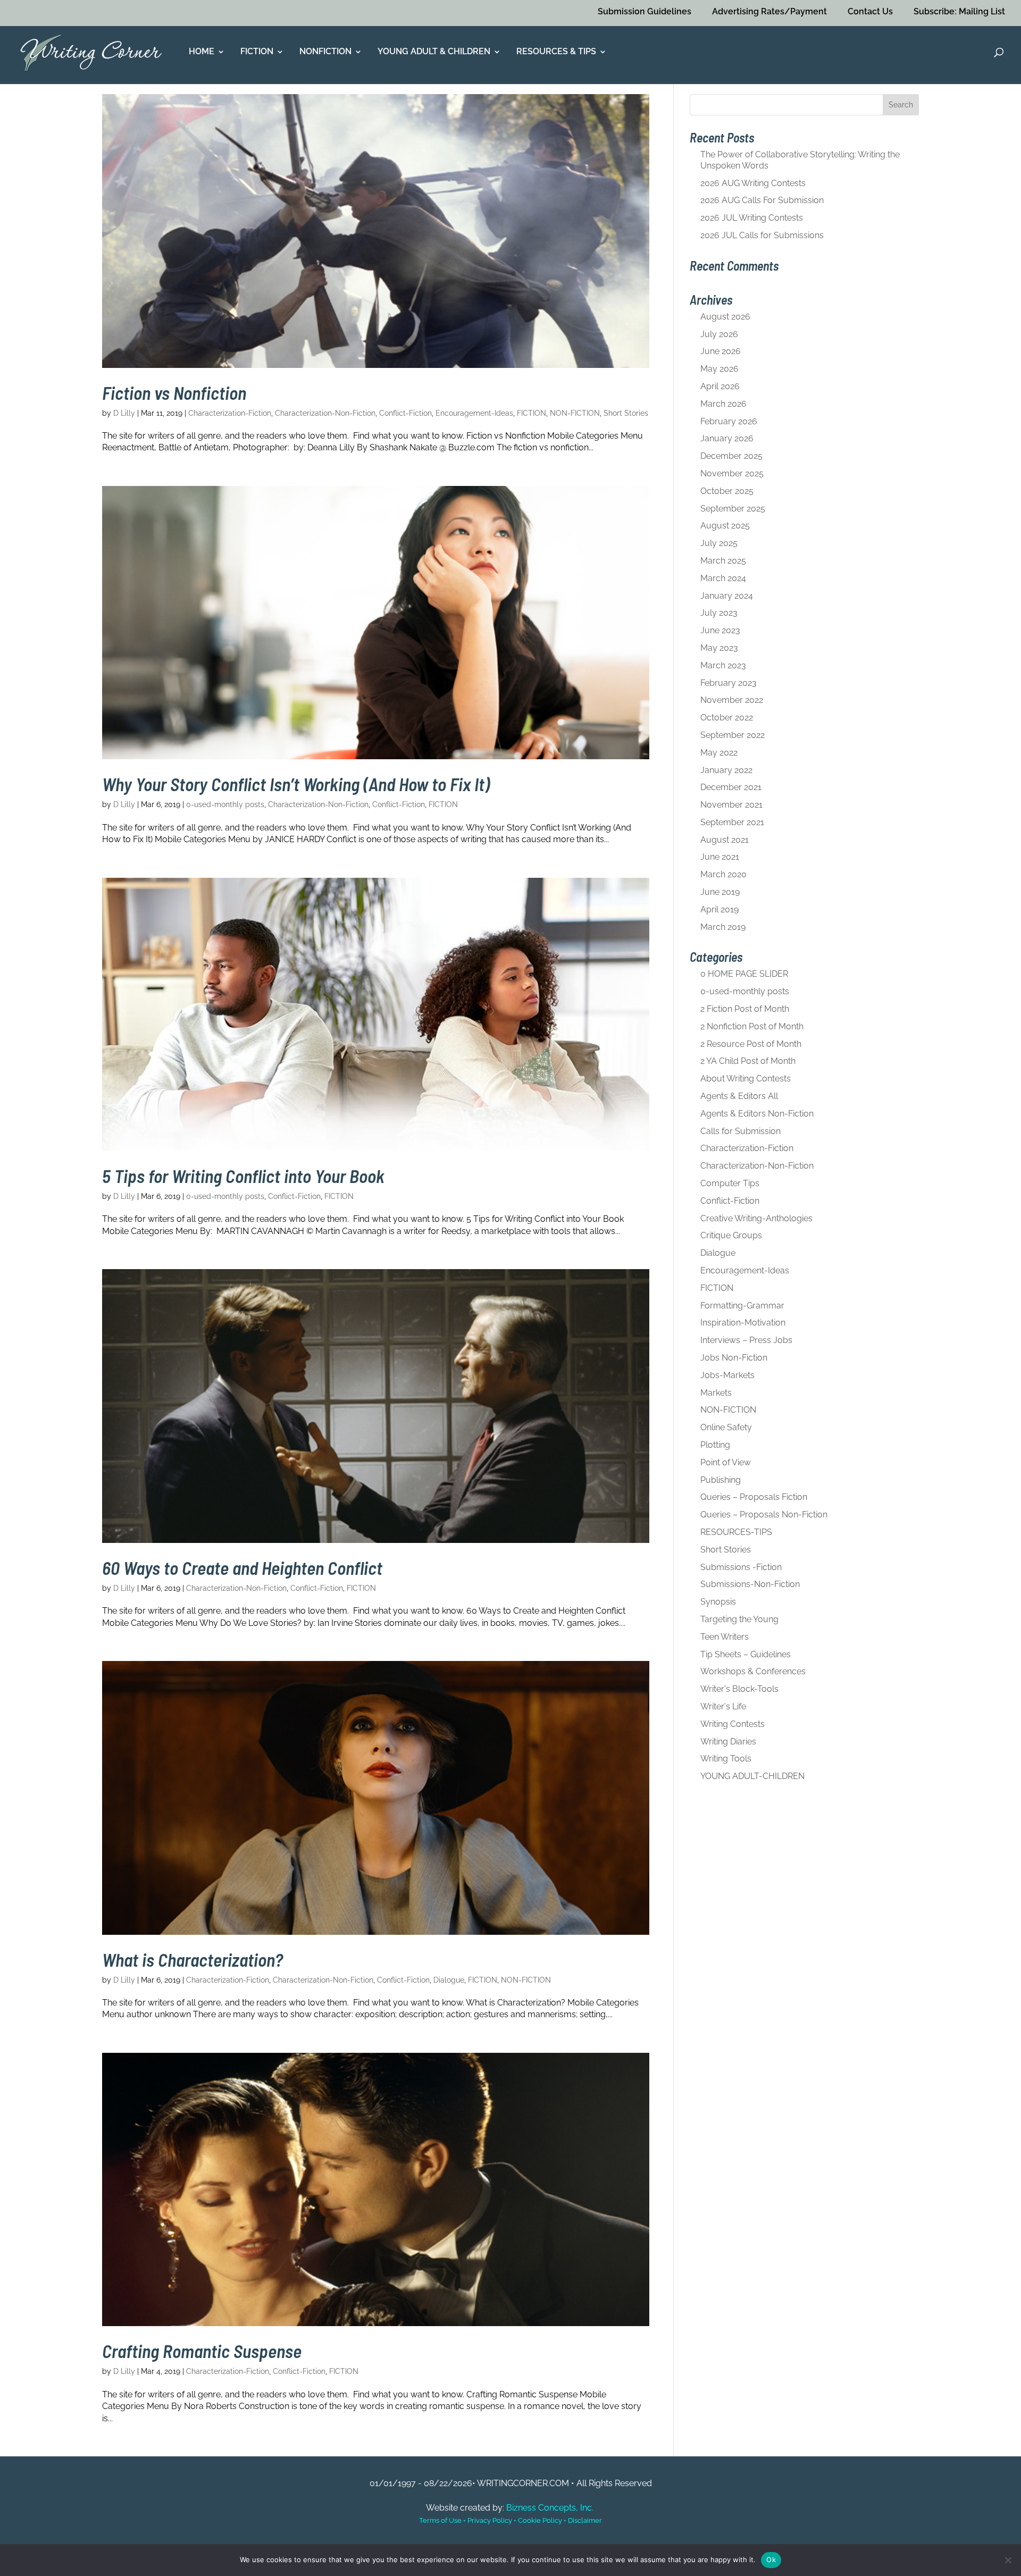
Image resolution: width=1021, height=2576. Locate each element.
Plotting (715, 1445)
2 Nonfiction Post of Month (752, 1026)
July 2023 (719, 613)
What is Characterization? (193, 1960)
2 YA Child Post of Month (748, 1061)
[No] (1008, 2560)
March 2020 (723, 874)
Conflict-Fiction (405, 413)
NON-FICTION (575, 413)
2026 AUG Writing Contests (753, 183)
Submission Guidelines (645, 11)
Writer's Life (723, 1706)
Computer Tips (730, 1183)
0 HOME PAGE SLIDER (744, 974)
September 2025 (733, 509)
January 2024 (727, 596)
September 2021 (732, 822)
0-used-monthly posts (225, 804)
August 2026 (725, 317)
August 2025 (725, 526)
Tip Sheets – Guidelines (746, 1654)
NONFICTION (325, 52)
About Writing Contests (746, 1079)
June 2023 (720, 630)
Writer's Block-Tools (739, 1689)
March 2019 (723, 927)
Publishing (721, 1480)
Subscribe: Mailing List (959, 11)
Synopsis (718, 1602)
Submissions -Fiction (741, 1567)
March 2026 (723, 404)
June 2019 (720, 892)
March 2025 (723, 561)
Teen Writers (725, 1637)
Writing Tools (726, 1759)
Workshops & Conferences (753, 1671)
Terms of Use (440, 2520)
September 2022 (733, 735)
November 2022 (732, 700)
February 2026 (729, 421)
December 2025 (731, 456)
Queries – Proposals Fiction (754, 1497)
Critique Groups (731, 1235)
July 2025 (719, 543)
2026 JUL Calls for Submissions (762, 235)
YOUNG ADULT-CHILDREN (752, 1776)
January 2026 (727, 438)
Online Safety (726, 1427)
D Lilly (124, 413)
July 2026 (719, 334)
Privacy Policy (490, 2520)
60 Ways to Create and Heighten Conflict (242, 1568)
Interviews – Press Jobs (746, 1340)
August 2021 (725, 840)
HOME (202, 52)
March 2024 (723, 578)
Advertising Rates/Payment (769, 11)
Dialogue (449, 1980)
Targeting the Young (739, 1619)
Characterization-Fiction (230, 413)
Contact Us (870, 11)
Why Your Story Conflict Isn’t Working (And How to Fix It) (296, 784)
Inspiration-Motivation (743, 1323)
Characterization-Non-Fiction (325, 413)
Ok (771, 2560)
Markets (716, 1393)
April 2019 (719, 909)
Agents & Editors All (739, 1096)
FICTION (257, 52)
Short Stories (626, 413)
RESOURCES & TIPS (556, 52)
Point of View (726, 1462)
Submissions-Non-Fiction (750, 1584)
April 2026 (720, 386)
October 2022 (727, 718)
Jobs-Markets (727, 1375)
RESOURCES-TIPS (736, 1532)
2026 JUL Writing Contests (752, 218)
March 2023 (723, 665)
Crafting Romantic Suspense (202, 2351)
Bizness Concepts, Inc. (550, 2508)
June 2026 (721, 351)
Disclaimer (585, 2520)
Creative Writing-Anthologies (756, 1218)
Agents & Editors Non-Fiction (757, 1114)
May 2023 (719, 648)
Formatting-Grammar (742, 1306)
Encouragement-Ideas (474, 413)
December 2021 (731, 787)
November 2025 (732, 473)
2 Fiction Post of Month (745, 1009)
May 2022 (719, 753)
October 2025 (727, 491)
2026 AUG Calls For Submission (762, 200)
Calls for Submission (740, 1131)
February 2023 (729, 683)
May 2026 (719, 369)
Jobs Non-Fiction (734, 1358)
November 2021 (731, 805)
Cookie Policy (540, 2520)
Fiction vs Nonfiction (174, 393)
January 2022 (726, 770)
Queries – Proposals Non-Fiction (764, 1514)
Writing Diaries (728, 1742)
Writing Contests (733, 1724)
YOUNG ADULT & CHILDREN (434, 52)
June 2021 (720, 857)
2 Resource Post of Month (751, 1044)
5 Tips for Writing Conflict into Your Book (243, 1176)
